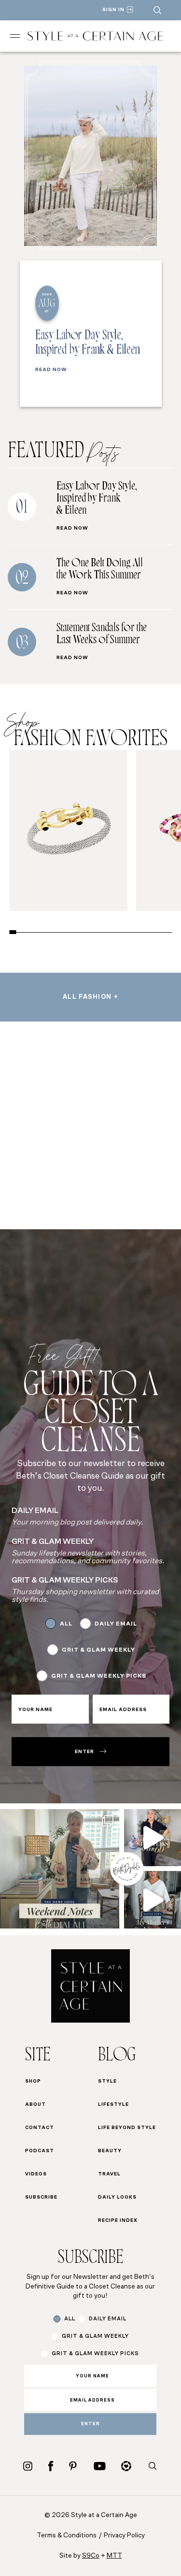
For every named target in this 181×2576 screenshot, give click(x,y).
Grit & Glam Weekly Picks (99, 1676)
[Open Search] (157, 10)
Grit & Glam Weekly (98, 1650)
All (66, 1624)
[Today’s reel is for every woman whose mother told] (153, 1900)
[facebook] (51, 2466)
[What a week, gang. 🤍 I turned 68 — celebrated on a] (60, 1869)
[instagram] (28, 2466)
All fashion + (90, 997)
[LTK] (126, 2466)
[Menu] (15, 36)
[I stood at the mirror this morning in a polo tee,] (153, 1838)
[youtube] (100, 2466)
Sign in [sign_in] (113, 10)
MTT (114, 2556)
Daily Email (116, 1624)
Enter (84, 1752)
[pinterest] (73, 2466)
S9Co (91, 2556)
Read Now (51, 370)
